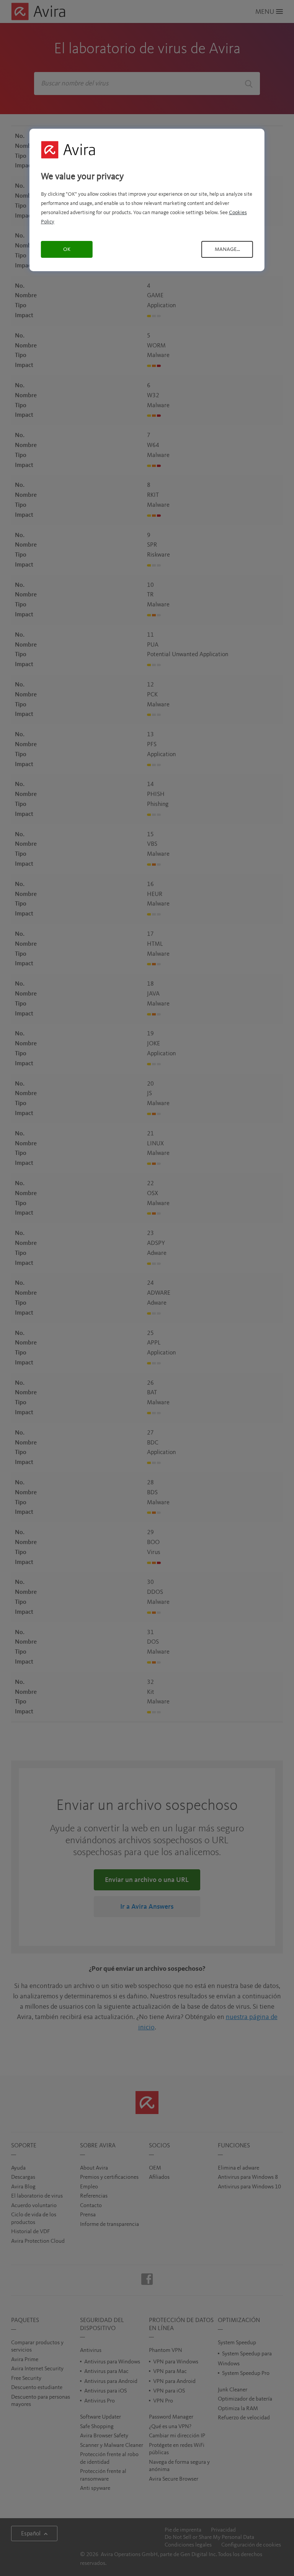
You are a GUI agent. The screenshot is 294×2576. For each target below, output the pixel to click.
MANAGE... (227, 249)
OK (67, 249)
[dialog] (147, 200)
